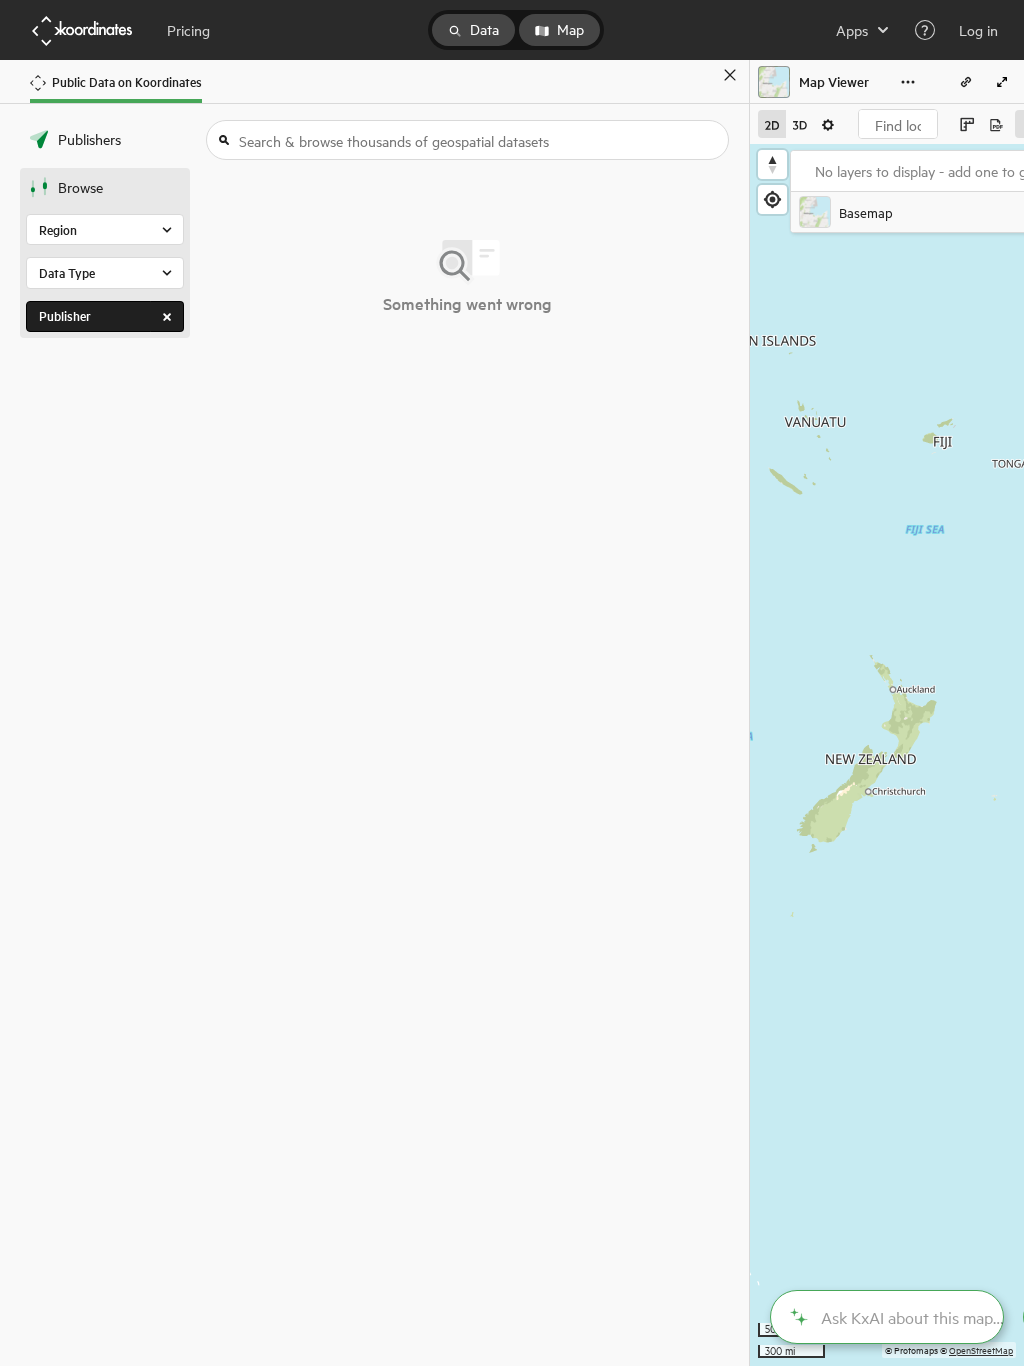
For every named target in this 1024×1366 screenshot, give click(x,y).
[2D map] (772, 124)
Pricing (188, 30)
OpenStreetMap (981, 1349)
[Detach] (701, 75)
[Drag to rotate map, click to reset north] (772, 164)
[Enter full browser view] (1002, 82)
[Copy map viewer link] (966, 82)
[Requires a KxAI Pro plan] (887, 1317)
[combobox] (898, 124)
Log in (978, 30)
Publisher (65, 315)
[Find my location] (772, 199)
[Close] (730, 75)
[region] (887, 755)
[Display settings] (828, 124)
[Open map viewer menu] (908, 82)
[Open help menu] (925, 30)
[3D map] (800, 124)
